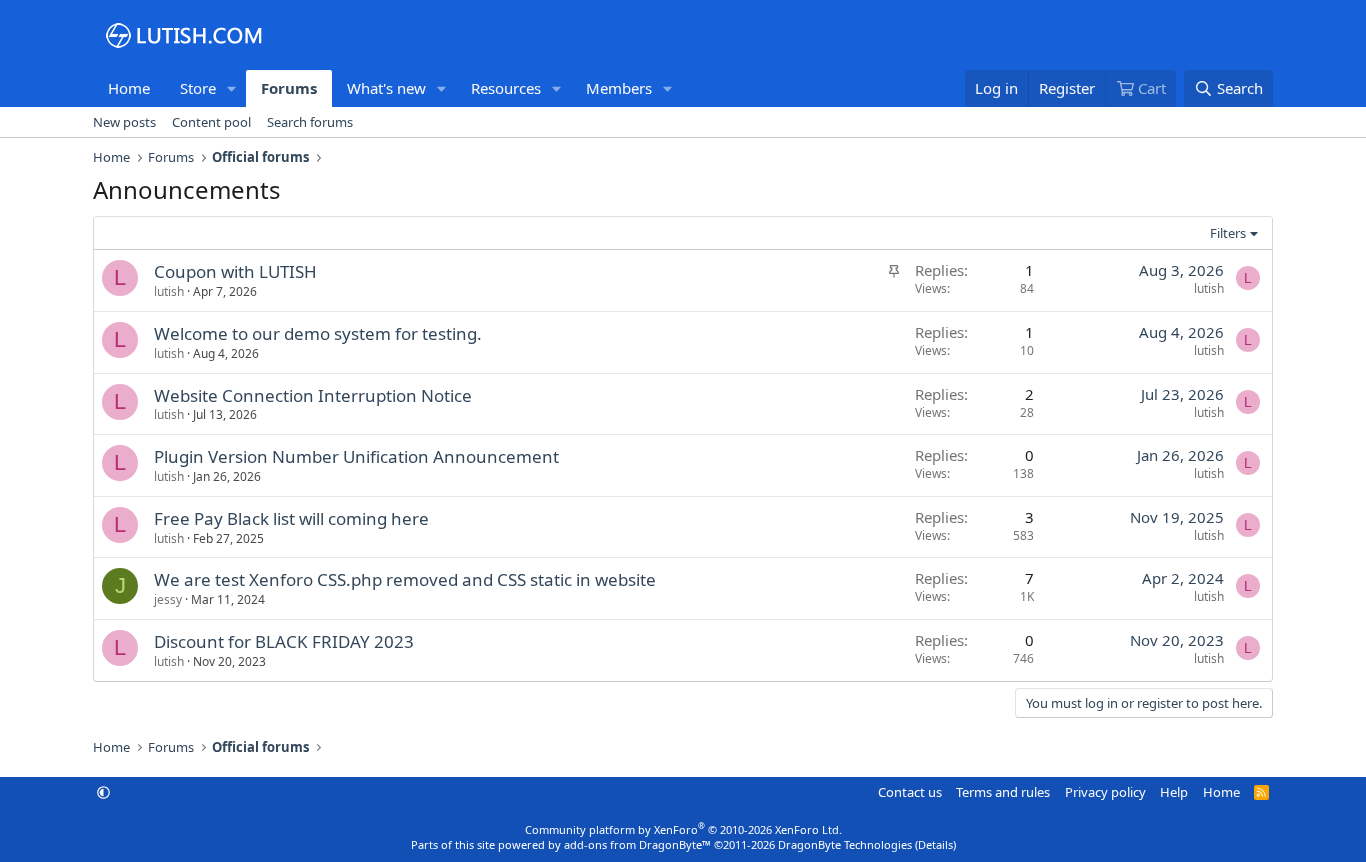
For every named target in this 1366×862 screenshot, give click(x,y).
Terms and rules (1003, 792)
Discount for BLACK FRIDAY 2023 (284, 641)
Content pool (211, 122)
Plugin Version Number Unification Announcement (356, 456)
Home (129, 88)
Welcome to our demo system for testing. (318, 333)
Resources (506, 88)
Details (935, 844)
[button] (232, 88)
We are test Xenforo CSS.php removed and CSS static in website (405, 579)
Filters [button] (1228, 233)
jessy (168, 599)
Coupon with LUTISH (235, 271)
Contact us (910, 792)
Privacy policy (1105, 792)
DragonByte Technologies (845, 844)
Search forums (310, 122)
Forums (289, 88)
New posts (124, 122)
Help (1174, 792)
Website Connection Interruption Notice (313, 395)
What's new (386, 88)
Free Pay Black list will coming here (291, 518)
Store (198, 88)
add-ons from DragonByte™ (637, 844)
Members (619, 88)
